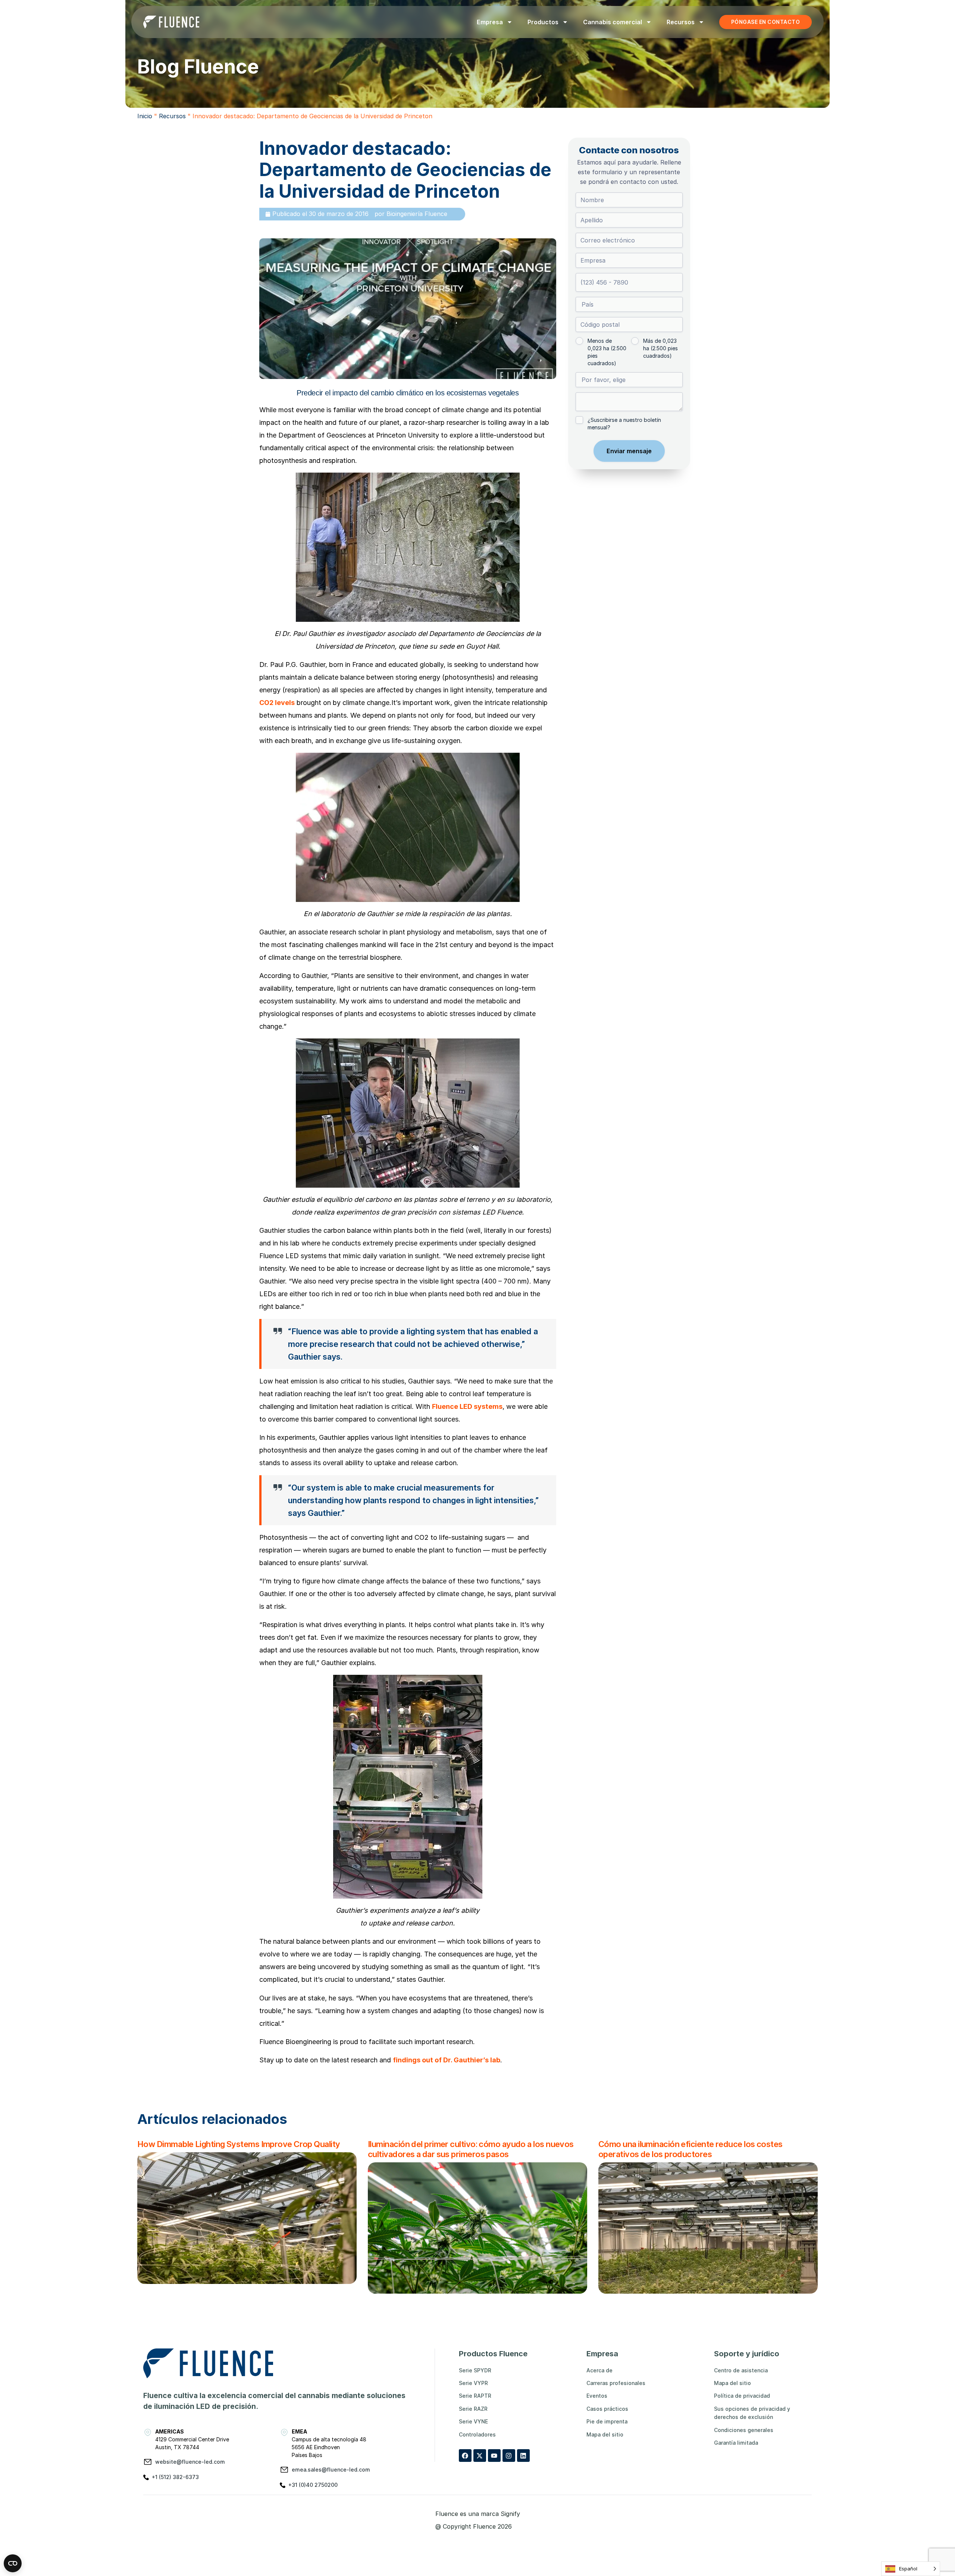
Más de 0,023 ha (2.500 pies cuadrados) (660, 348)
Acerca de (599, 2370)
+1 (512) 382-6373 (175, 2477)
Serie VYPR (473, 2383)
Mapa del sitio (605, 2434)
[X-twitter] (480, 2456)
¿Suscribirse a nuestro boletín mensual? (624, 424)
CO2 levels (277, 703)
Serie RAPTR (475, 2396)
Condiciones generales (744, 2430)
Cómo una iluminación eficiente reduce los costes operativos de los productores (691, 2149)
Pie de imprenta (607, 2421)
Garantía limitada (736, 2443)
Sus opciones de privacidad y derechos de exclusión (752, 2413)
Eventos (597, 2396)
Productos (543, 22)
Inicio (145, 116)
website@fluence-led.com (190, 2462)
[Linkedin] (523, 2456)
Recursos (681, 22)
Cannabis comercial (613, 22)
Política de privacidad (742, 2396)
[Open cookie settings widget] (13, 2563)
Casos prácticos (607, 2409)
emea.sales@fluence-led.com (331, 2470)
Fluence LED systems (467, 1406)
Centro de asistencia (741, 2370)
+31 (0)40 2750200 (313, 2485)
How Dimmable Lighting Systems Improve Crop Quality (239, 2144)
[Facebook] (465, 2456)
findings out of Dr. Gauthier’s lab (447, 2060)
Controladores (477, 2434)
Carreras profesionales (616, 2383)
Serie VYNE (473, 2421)
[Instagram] (509, 2456)
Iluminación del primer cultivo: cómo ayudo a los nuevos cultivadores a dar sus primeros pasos (471, 2149)
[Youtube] (494, 2456)
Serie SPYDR (475, 2370)
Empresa (490, 22)
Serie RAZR (473, 2409)
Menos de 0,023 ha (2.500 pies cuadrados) (607, 352)
